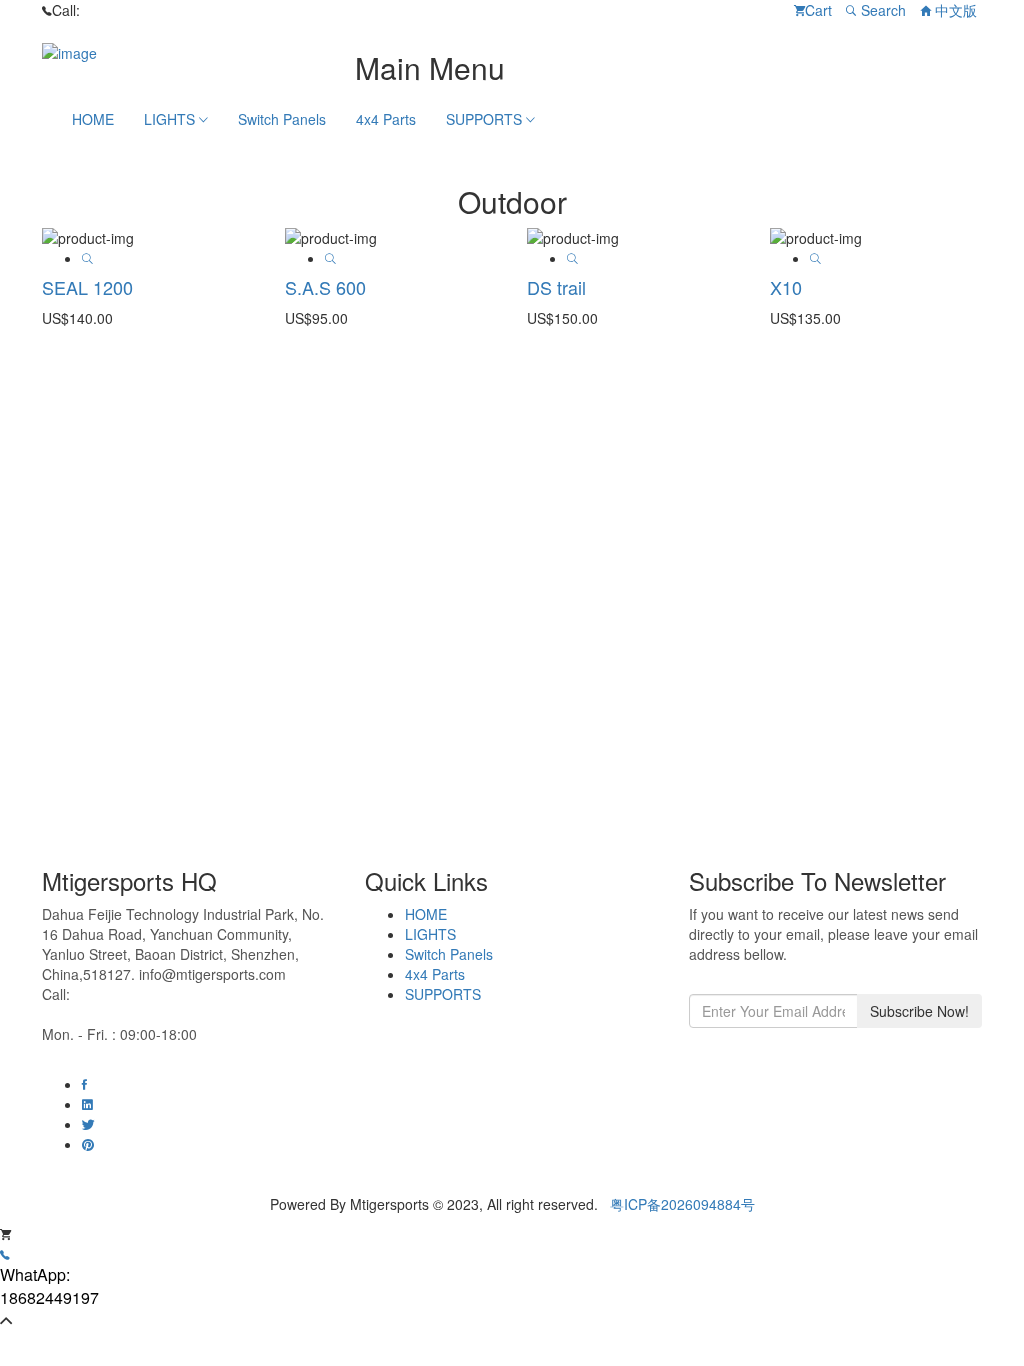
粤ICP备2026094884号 (682, 1204)
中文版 (954, 10)
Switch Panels (282, 119)
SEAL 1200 (87, 287)
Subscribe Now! (919, 1011)
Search (881, 10)
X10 (786, 287)
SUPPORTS (486, 119)
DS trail (556, 287)
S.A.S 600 (325, 287)
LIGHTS (171, 119)
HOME (93, 119)
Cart (818, 10)
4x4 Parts (386, 119)
